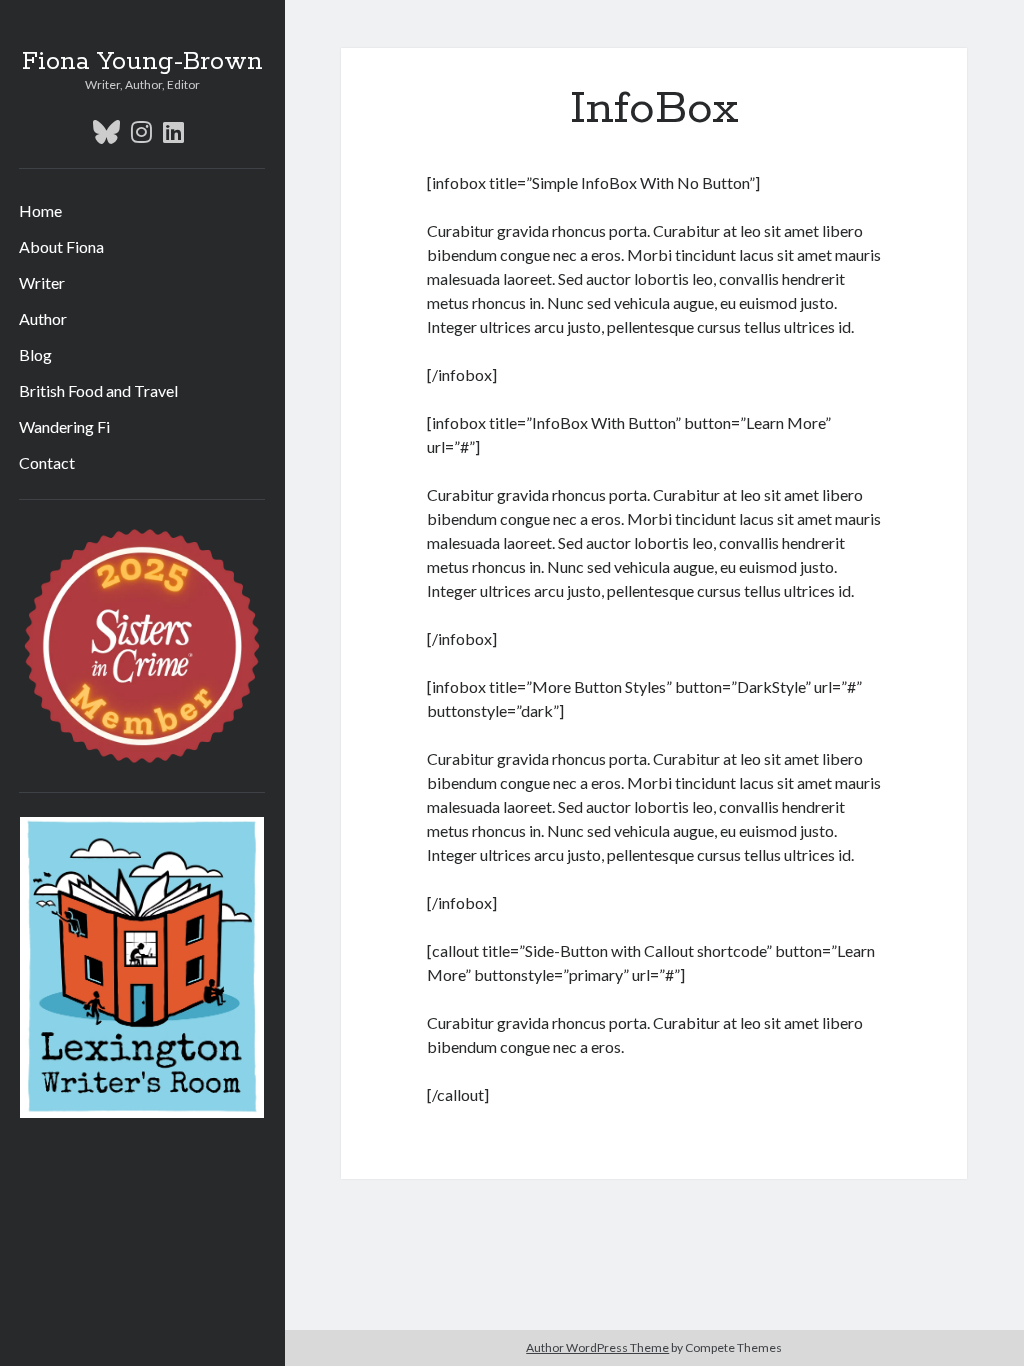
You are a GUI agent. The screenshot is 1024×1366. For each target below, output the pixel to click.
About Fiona (61, 246)
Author (43, 318)
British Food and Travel (98, 390)
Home (40, 210)
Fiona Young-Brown (142, 62)
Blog (35, 354)
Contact (47, 462)
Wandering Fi (64, 426)
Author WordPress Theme (597, 1347)
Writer (42, 282)
